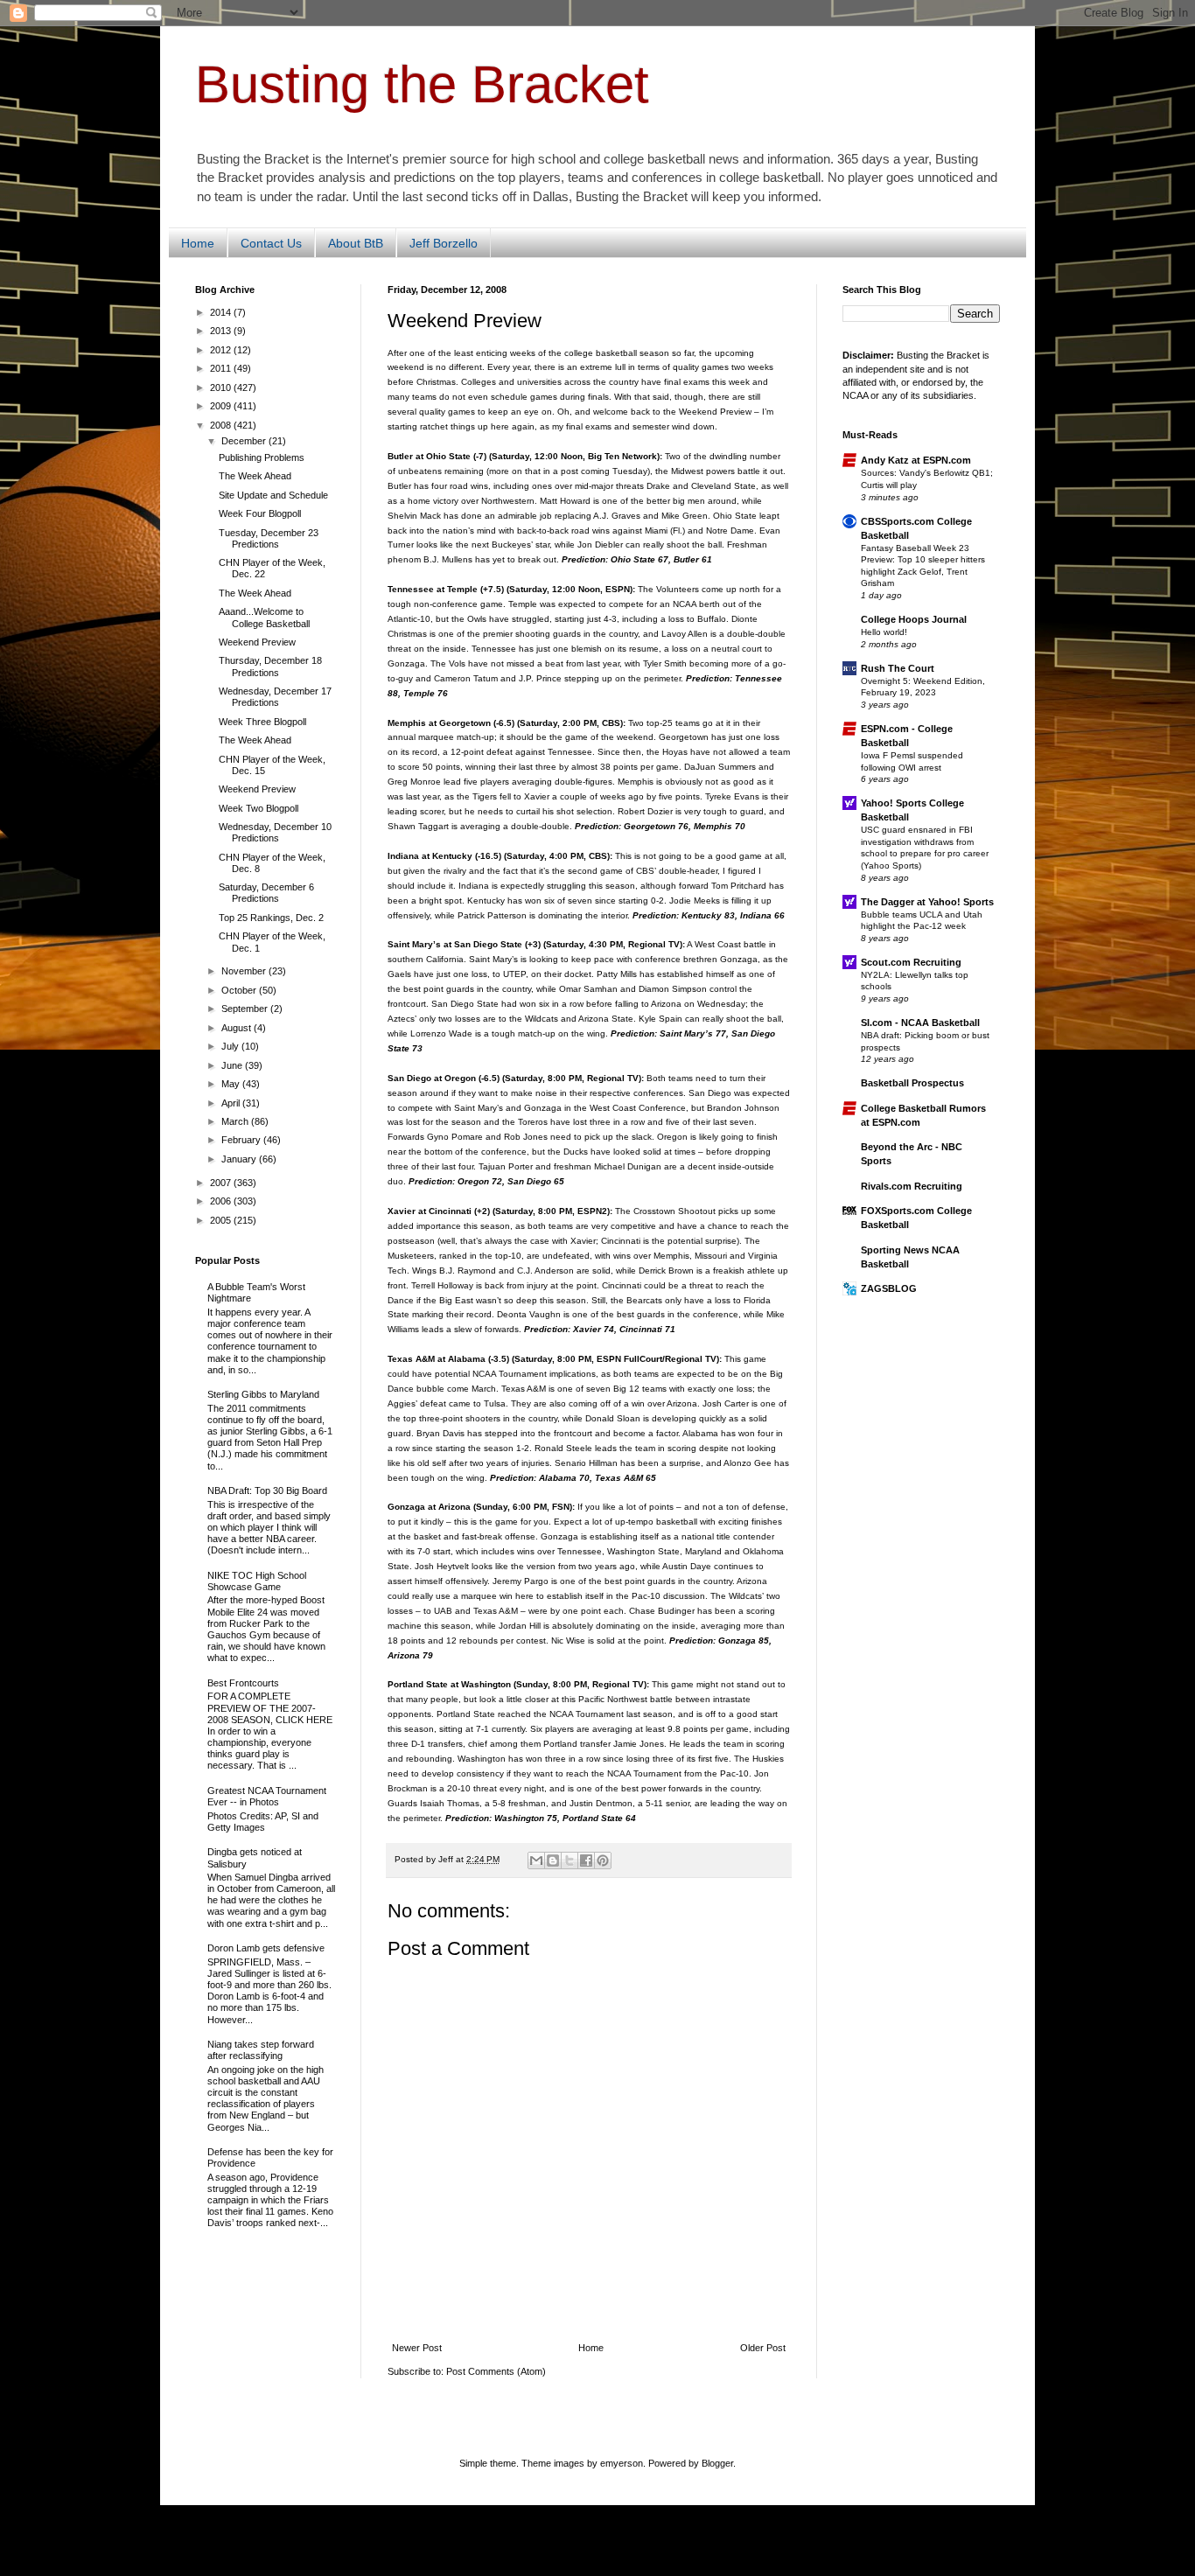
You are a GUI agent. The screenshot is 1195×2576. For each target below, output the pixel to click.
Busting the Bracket (422, 84)
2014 (222, 312)
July (231, 1046)
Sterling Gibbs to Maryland (263, 1394)
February (242, 1140)
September (246, 1009)
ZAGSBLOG (889, 1288)
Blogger (717, 2463)
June (233, 1065)
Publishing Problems (262, 457)
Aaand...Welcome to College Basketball (264, 617)
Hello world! (884, 632)
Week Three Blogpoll (262, 722)
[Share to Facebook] (586, 1860)
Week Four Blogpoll (260, 513)
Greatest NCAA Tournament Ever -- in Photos (267, 1796)
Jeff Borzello (444, 243)
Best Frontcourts (243, 1683)
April (232, 1103)
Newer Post (417, 2348)
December (245, 441)
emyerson (622, 2463)
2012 (222, 350)
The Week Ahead (255, 476)
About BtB (356, 243)
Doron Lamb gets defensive (266, 1948)
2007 (222, 1183)
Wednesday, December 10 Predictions (275, 832)
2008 (222, 425)
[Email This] (536, 1860)
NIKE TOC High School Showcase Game (257, 1581)
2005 (222, 1220)
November (245, 971)
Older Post (763, 2348)
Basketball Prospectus (912, 1083)
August (238, 1028)
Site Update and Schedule (273, 495)
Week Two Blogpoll (259, 808)
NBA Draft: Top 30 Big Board (267, 1490)
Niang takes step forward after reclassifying (261, 2050)
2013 (222, 331)
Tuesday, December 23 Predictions (269, 538)
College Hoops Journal (914, 619)
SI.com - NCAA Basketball (920, 1023)
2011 (222, 368)
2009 (222, 406)
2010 (222, 387)
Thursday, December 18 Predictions (270, 666)
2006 (222, 1201)
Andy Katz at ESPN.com (916, 460)
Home (198, 243)
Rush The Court (898, 668)
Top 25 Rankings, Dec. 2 (271, 918)
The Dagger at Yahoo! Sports (927, 902)
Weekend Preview (257, 642)
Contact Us (271, 243)
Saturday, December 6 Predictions (266, 893)
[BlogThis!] (553, 1860)
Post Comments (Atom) (496, 2371)
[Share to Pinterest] (603, 1860)
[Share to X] (570, 1860)
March (236, 1121)
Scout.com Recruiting (911, 962)
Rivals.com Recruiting (912, 1186)
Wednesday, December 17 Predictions (275, 697)
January (240, 1159)
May (232, 1084)
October (240, 990)
